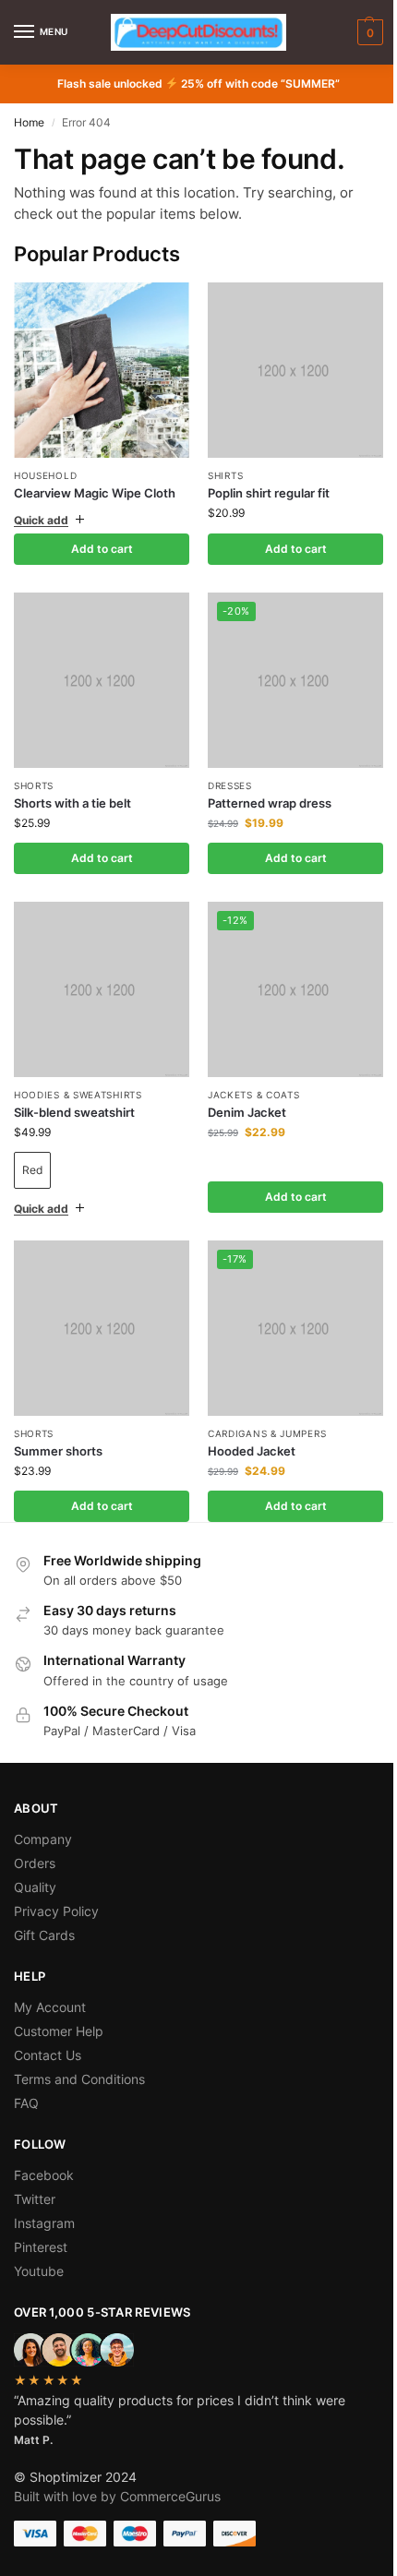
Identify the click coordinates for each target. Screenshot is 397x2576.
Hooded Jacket (245, 1423)
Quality (35, 1859)
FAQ (26, 2075)
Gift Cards (44, 1907)
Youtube (39, 2243)
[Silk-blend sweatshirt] (98, 972)
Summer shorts (58, 1423)
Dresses (223, 772)
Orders (35, 1835)
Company (43, 1811)
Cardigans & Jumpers (260, 1406)
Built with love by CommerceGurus (117, 2468)
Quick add (41, 513)
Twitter (35, 2171)
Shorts (34, 772)
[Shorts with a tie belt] (98, 670)
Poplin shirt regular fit (262, 485)
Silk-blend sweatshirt (74, 1091)
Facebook (44, 2147)
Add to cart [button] (285, 541)
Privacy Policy (56, 1883)
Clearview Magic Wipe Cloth (95, 493)
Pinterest (41, 2219)
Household (45, 475)
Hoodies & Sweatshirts (78, 1073)
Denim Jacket (241, 1091)
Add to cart (98, 541)
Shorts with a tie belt (72, 789)
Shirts (219, 468)
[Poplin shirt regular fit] (286, 367)
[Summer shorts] (98, 1304)
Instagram (44, 2195)
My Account (50, 1979)
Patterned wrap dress (263, 789)
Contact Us (48, 2027)
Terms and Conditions (79, 2051)
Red (32, 1150)
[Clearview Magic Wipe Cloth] (102, 370)
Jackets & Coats (247, 1073)
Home (29, 122)
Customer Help (59, 2003)
